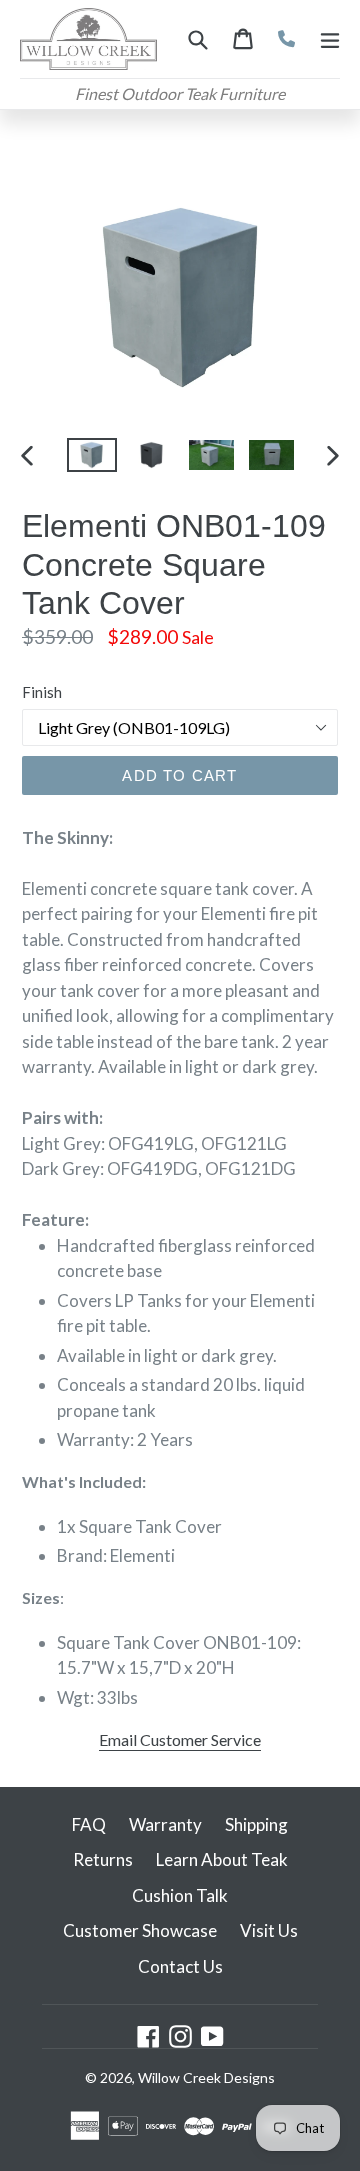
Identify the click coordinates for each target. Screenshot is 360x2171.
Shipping (256, 1824)
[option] (92, 455)
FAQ (89, 1824)
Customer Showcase (140, 1930)
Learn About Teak (222, 1859)
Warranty (165, 1824)
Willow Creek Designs (206, 2077)
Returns (103, 1859)
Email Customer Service (180, 1739)
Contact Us (180, 1966)
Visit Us (269, 1930)
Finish (42, 692)
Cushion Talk (180, 1895)
